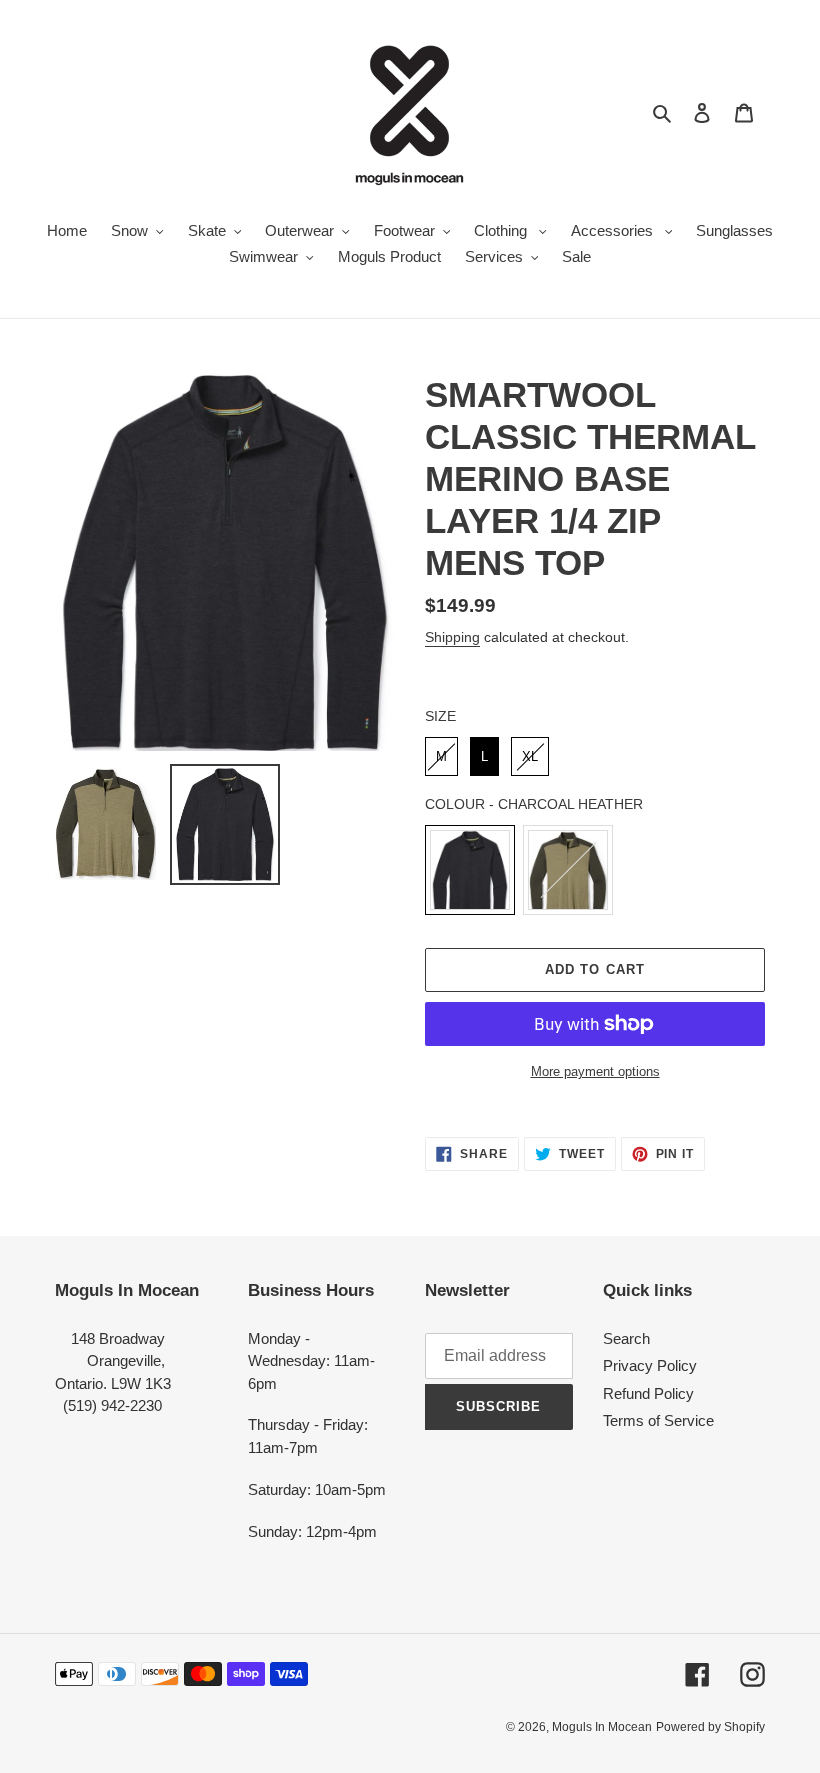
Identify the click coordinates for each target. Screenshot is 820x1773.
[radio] (441, 757)
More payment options (595, 1071)
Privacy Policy (650, 1365)
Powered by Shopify (710, 1727)
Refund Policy (648, 1393)
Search (626, 1338)
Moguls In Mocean (602, 1727)
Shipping (452, 637)
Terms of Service (658, 1420)
